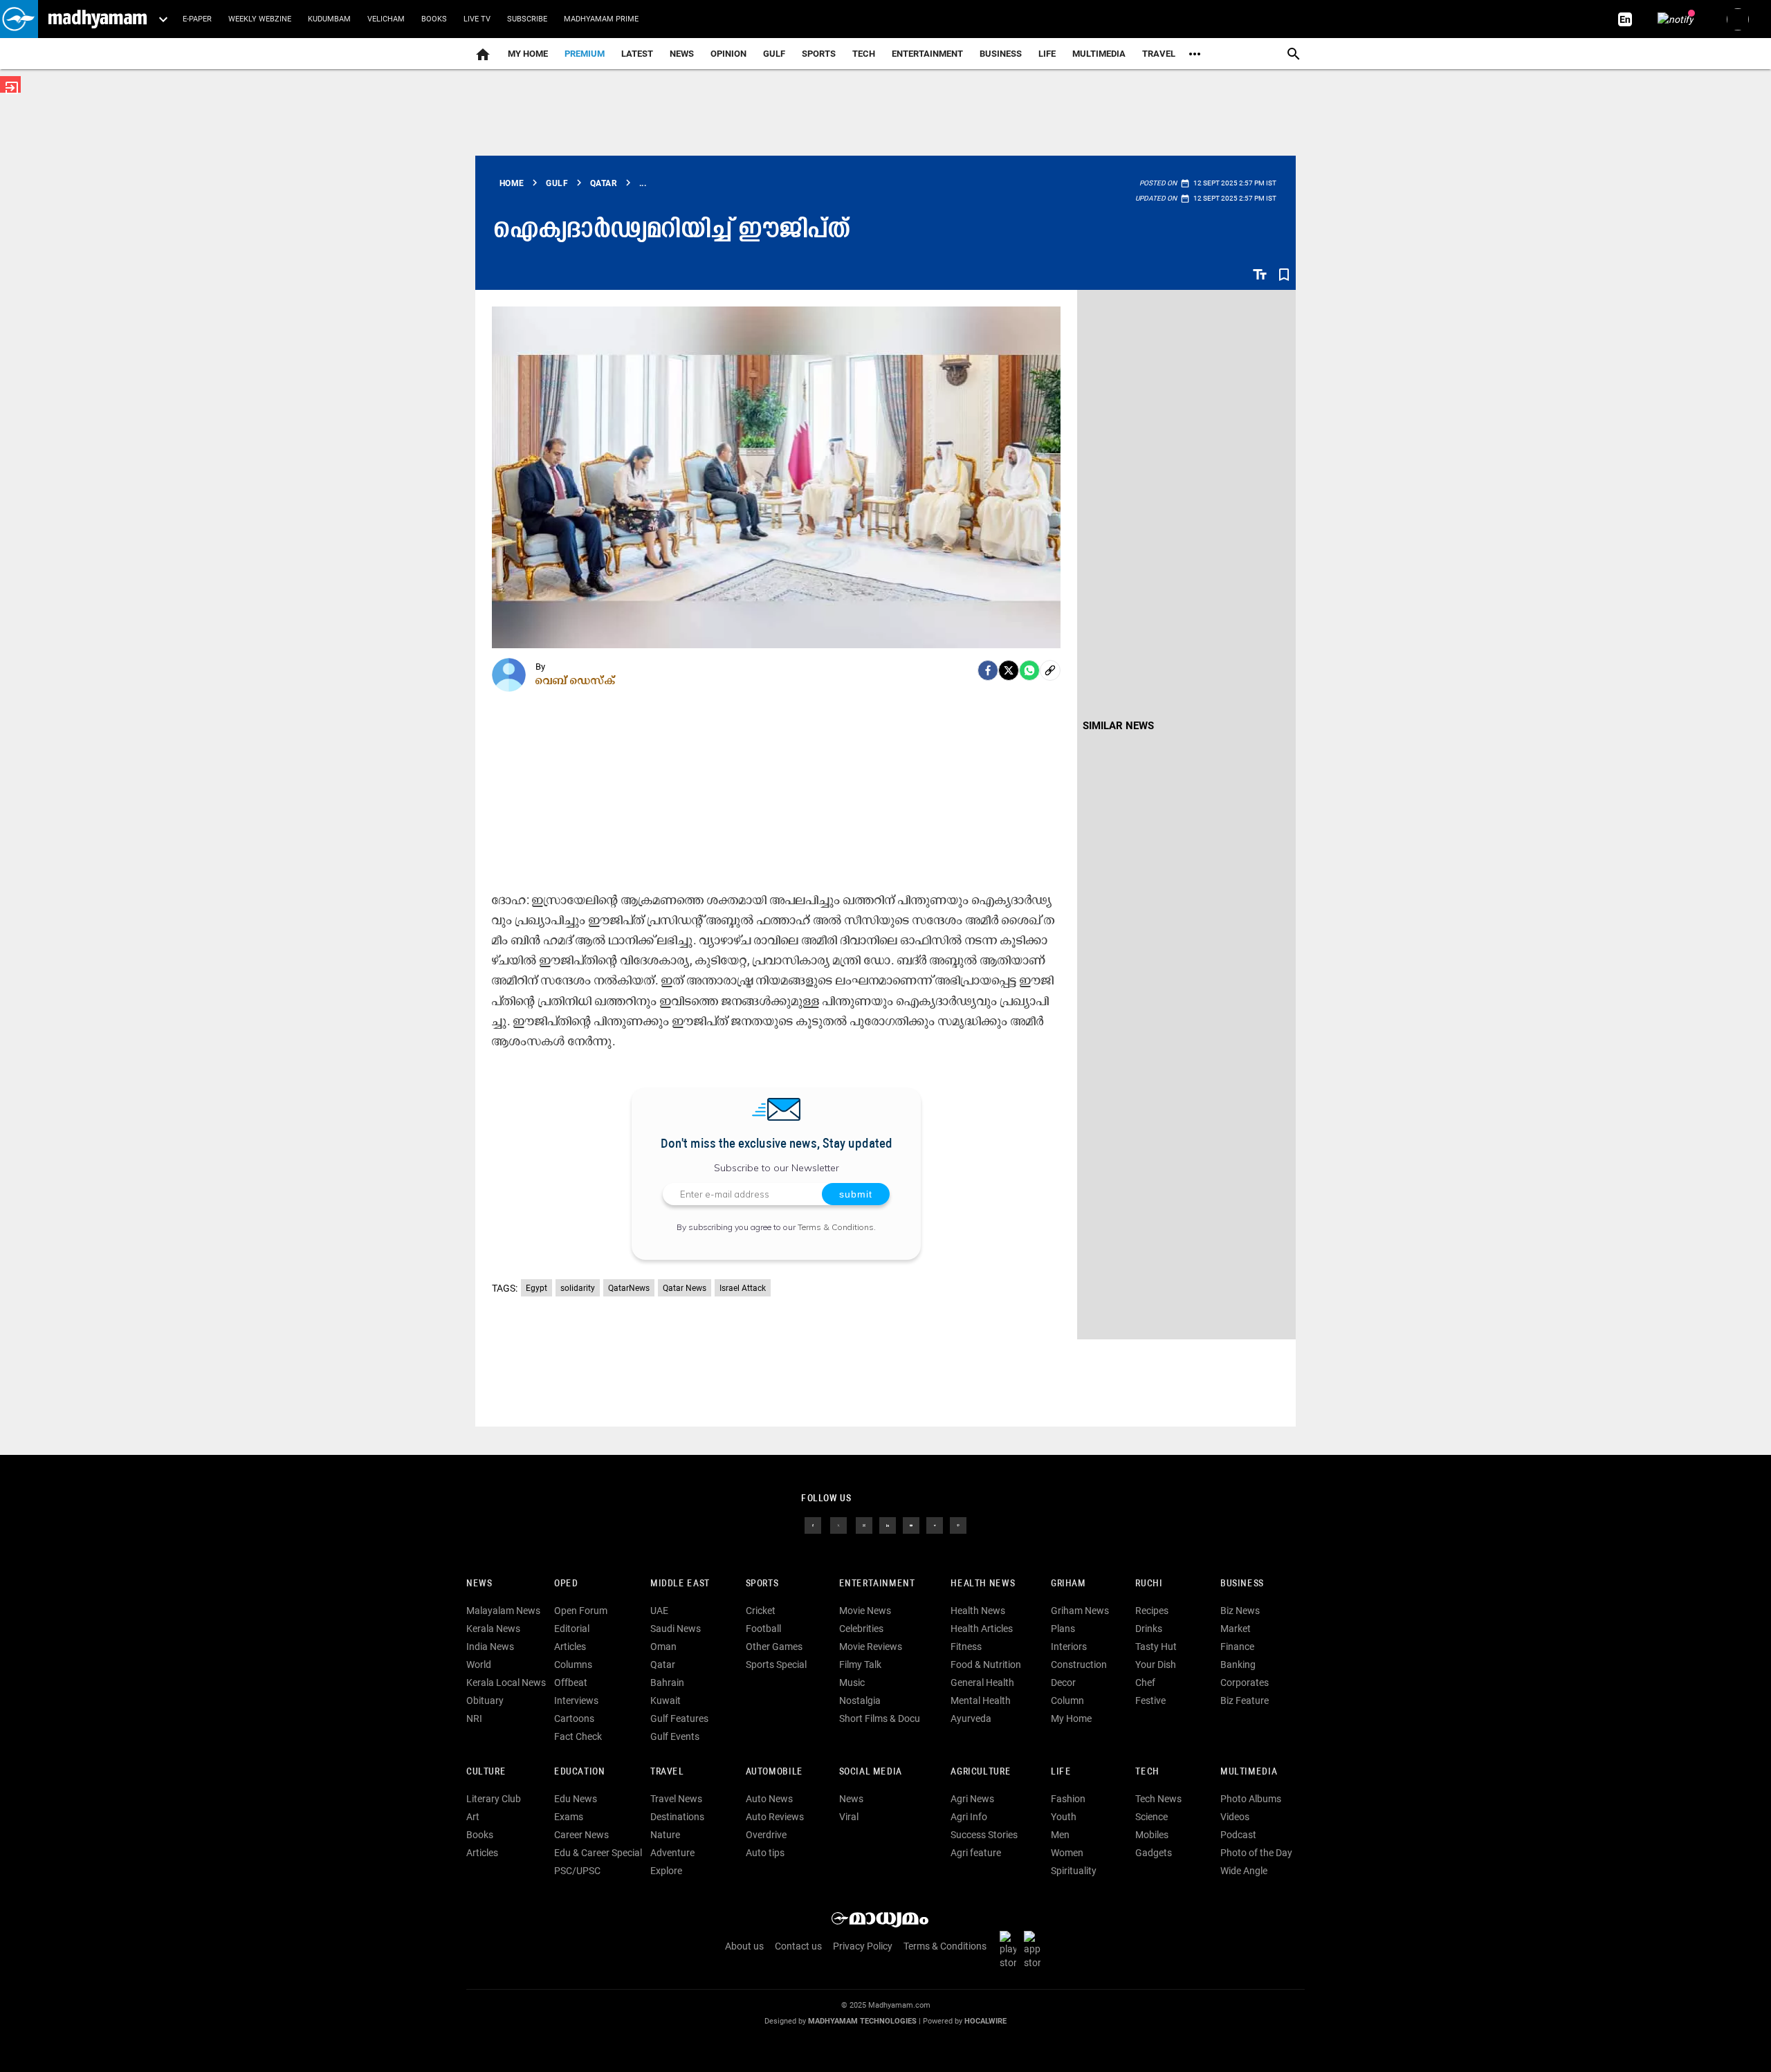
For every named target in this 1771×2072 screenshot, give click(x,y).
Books (434, 19)
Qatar (663, 1665)
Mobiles (1152, 1835)
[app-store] (1035, 1950)
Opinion (728, 54)
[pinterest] (958, 1525)
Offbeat (571, 1683)
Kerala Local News (506, 1683)
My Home (528, 54)
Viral (849, 1817)
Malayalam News (503, 1611)
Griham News (1080, 1611)
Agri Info (969, 1817)
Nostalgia (860, 1700)
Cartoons (574, 1718)
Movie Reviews (871, 1647)
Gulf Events (675, 1736)
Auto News (769, 1799)
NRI (474, 1718)
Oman (663, 1647)
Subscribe (527, 19)
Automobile (774, 1772)
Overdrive (766, 1835)
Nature (665, 1835)
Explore (666, 1871)
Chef (1145, 1683)
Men (1060, 1835)
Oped (566, 1584)
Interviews (576, 1700)
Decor (1063, 1683)
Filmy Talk (860, 1665)
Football (763, 1629)
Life (1047, 54)
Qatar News (685, 1288)
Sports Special (776, 1665)
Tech (1147, 1772)
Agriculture (981, 1772)
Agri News (972, 1799)
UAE (659, 1611)
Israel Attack (743, 1288)
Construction (1079, 1665)
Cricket (761, 1611)
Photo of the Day (1256, 1853)
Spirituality (1074, 1871)
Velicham (386, 19)
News (682, 54)
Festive (1150, 1700)
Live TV (477, 19)
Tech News (1158, 1799)
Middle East (680, 1584)
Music (852, 1683)
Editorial (572, 1629)
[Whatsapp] (1029, 670)
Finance (1237, 1647)
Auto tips (765, 1853)
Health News (983, 1584)
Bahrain (667, 1683)
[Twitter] (1009, 670)
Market (1236, 1629)
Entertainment (927, 54)
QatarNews (629, 1288)
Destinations (677, 1817)
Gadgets (1154, 1853)
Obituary (485, 1700)
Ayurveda (971, 1718)
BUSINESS (1242, 1584)
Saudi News (676, 1629)
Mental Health (981, 1700)
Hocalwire (985, 2021)
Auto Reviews (775, 1817)
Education (580, 1772)
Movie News (865, 1611)
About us (744, 1946)
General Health (982, 1683)
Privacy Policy (863, 1946)
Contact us (798, 1946)
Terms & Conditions (836, 1227)
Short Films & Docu (880, 1718)
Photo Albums (1251, 1799)
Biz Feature (1245, 1700)
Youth (1064, 1817)
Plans (1063, 1629)
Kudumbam (329, 19)
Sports (819, 54)
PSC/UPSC (577, 1871)
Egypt (536, 1288)
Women (1067, 1853)
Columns (573, 1665)
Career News (581, 1835)
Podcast (1238, 1835)
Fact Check (578, 1736)
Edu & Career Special (598, 1853)
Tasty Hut (1156, 1647)
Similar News (1118, 726)
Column (1067, 1700)
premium (585, 54)
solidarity (578, 1288)
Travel (1159, 54)
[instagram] (864, 1525)
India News (490, 1647)
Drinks (1149, 1629)
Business (1001, 54)
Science (1151, 1817)
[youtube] (911, 1525)
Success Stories (984, 1835)
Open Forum (581, 1611)
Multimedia (1099, 54)
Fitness (966, 1647)
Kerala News (493, 1629)
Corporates (1245, 1683)
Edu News (576, 1799)
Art (473, 1817)
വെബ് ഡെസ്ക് (576, 680)
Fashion (1068, 1799)
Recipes (1152, 1611)
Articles (570, 1647)
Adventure (672, 1853)
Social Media (871, 1772)
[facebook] (988, 670)
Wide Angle (1244, 1871)
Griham (1068, 1584)
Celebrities (861, 1629)
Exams (569, 1817)
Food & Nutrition (986, 1665)
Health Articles (982, 1629)
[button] (19, 19)
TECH (864, 54)
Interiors (1069, 1647)
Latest (637, 54)
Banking (1238, 1665)
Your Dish (1156, 1665)
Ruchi (1149, 1584)
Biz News (1240, 1611)
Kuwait (666, 1700)
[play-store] (1011, 1950)
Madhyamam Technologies (862, 2021)
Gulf (774, 54)
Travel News (676, 1799)
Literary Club (494, 1799)
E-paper (197, 19)
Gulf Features (679, 1718)
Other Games (774, 1647)
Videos (1235, 1817)
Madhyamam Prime (601, 19)
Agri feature (976, 1853)
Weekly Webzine (260, 19)
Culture (486, 1772)
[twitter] (838, 1525)
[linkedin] (888, 1525)
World (479, 1665)
